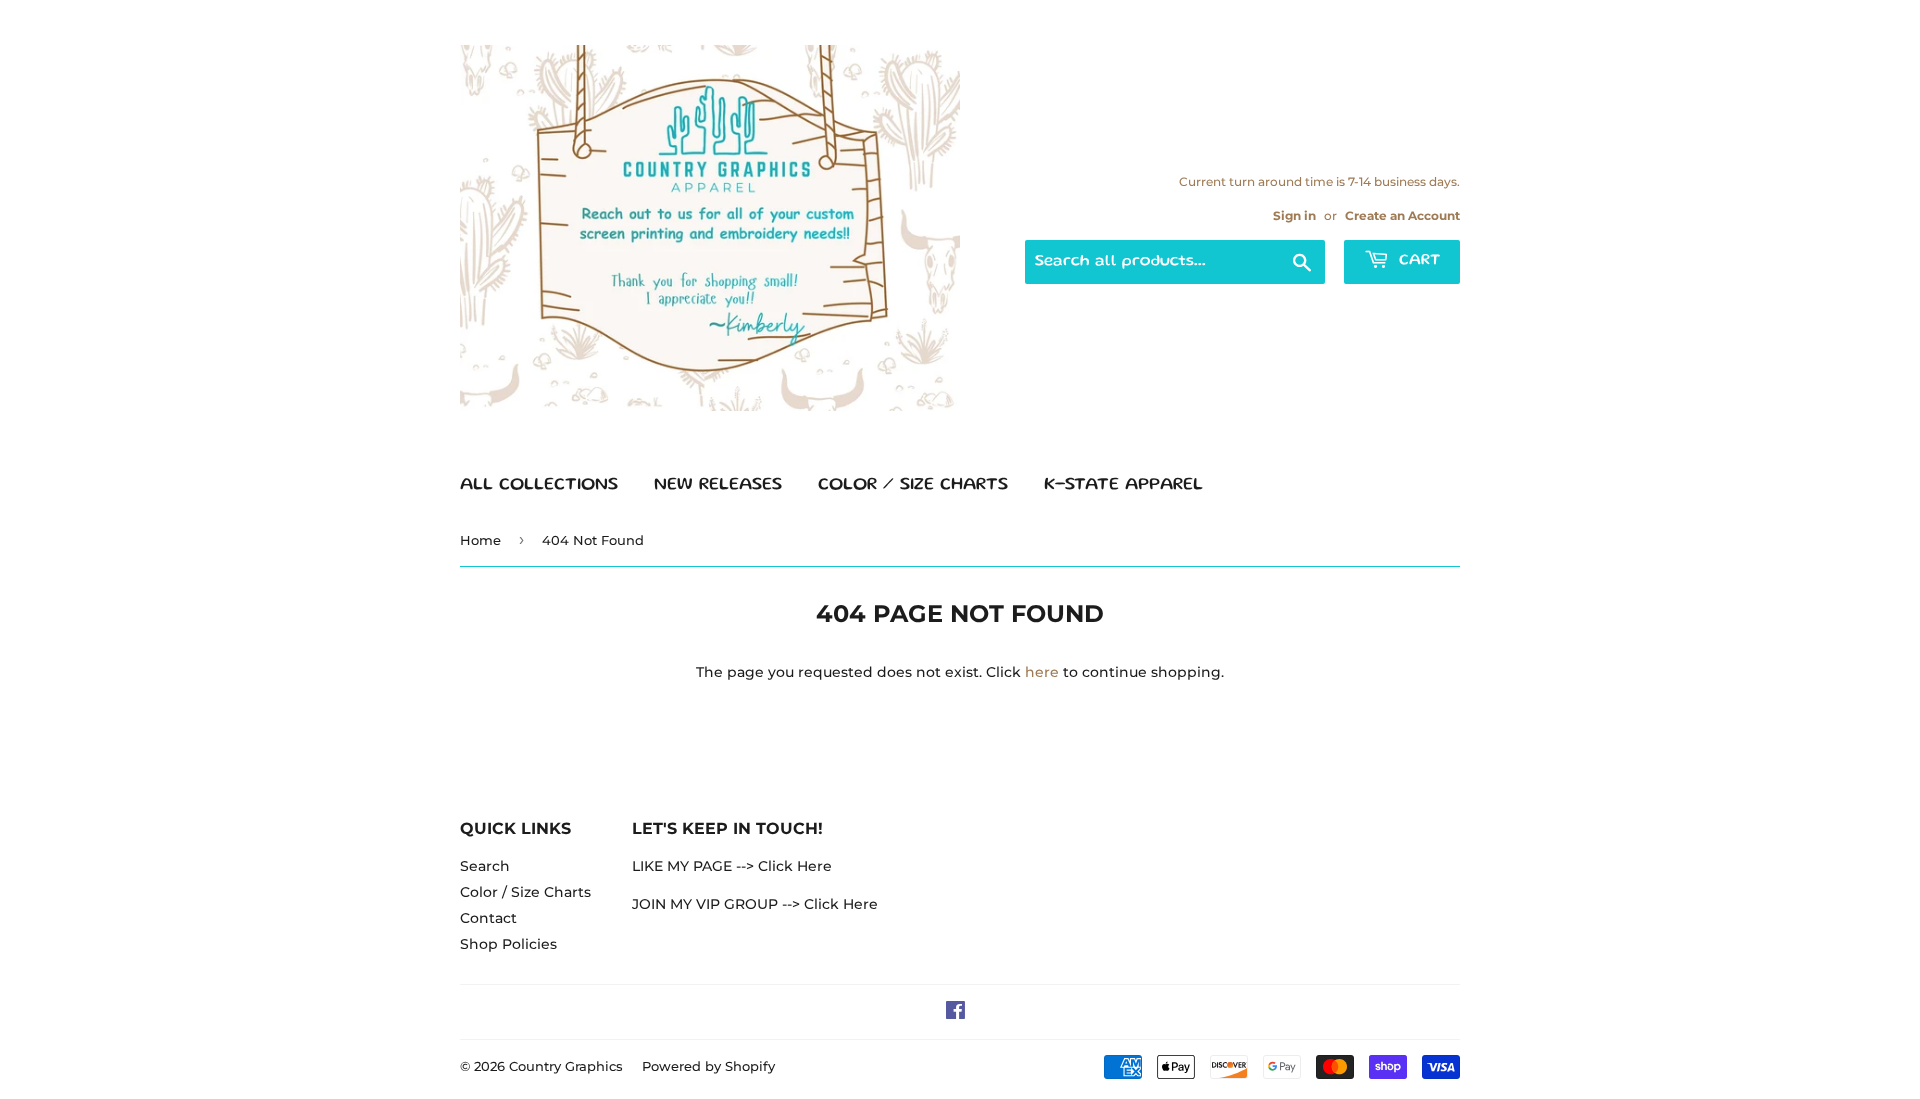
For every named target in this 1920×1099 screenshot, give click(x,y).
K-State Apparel (1123, 485)
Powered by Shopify (708, 1066)
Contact (488, 918)
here (1042, 672)
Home (480, 540)
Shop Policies (508, 944)
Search (485, 866)
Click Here (795, 866)
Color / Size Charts (913, 485)
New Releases (718, 485)
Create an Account (1402, 215)
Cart (1417, 261)
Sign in (1294, 215)
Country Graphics (566, 1066)
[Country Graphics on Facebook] (955, 1013)
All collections (539, 485)
